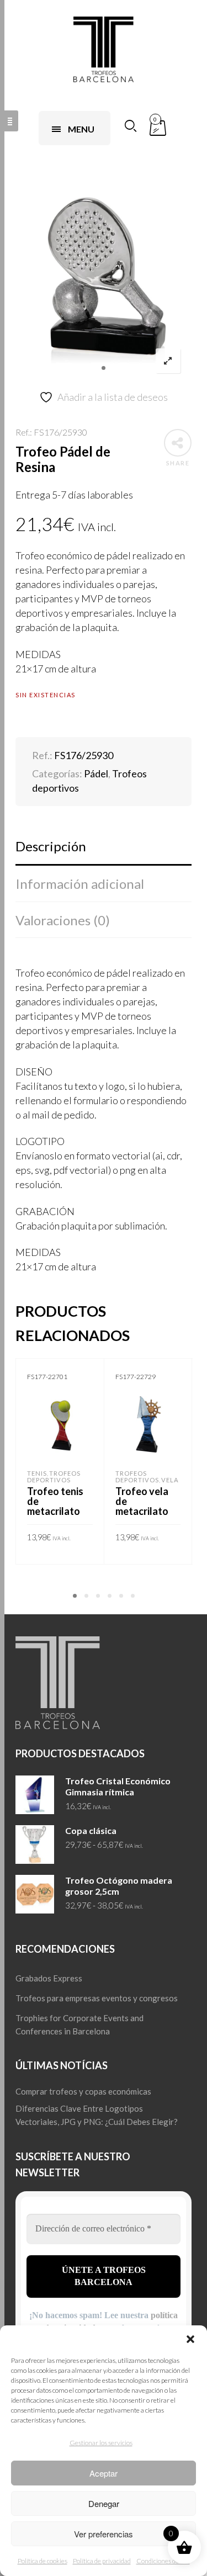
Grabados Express (49, 1978)
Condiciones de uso (163, 2561)
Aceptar (104, 2473)
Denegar (104, 2503)
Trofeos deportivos (54, 1477)
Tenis (37, 1473)
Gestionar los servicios (101, 2443)
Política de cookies (43, 2561)
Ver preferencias (104, 2534)
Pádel (96, 773)
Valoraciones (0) (63, 920)
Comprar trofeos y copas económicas (83, 2091)
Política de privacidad (102, 2561)
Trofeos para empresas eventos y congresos (97, 1998)
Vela (170, 1480)
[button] (190, 2339)
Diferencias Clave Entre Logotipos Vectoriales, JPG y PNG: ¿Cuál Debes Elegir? (97, 2115)
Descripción (51, 846)
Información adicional (80, 884)
